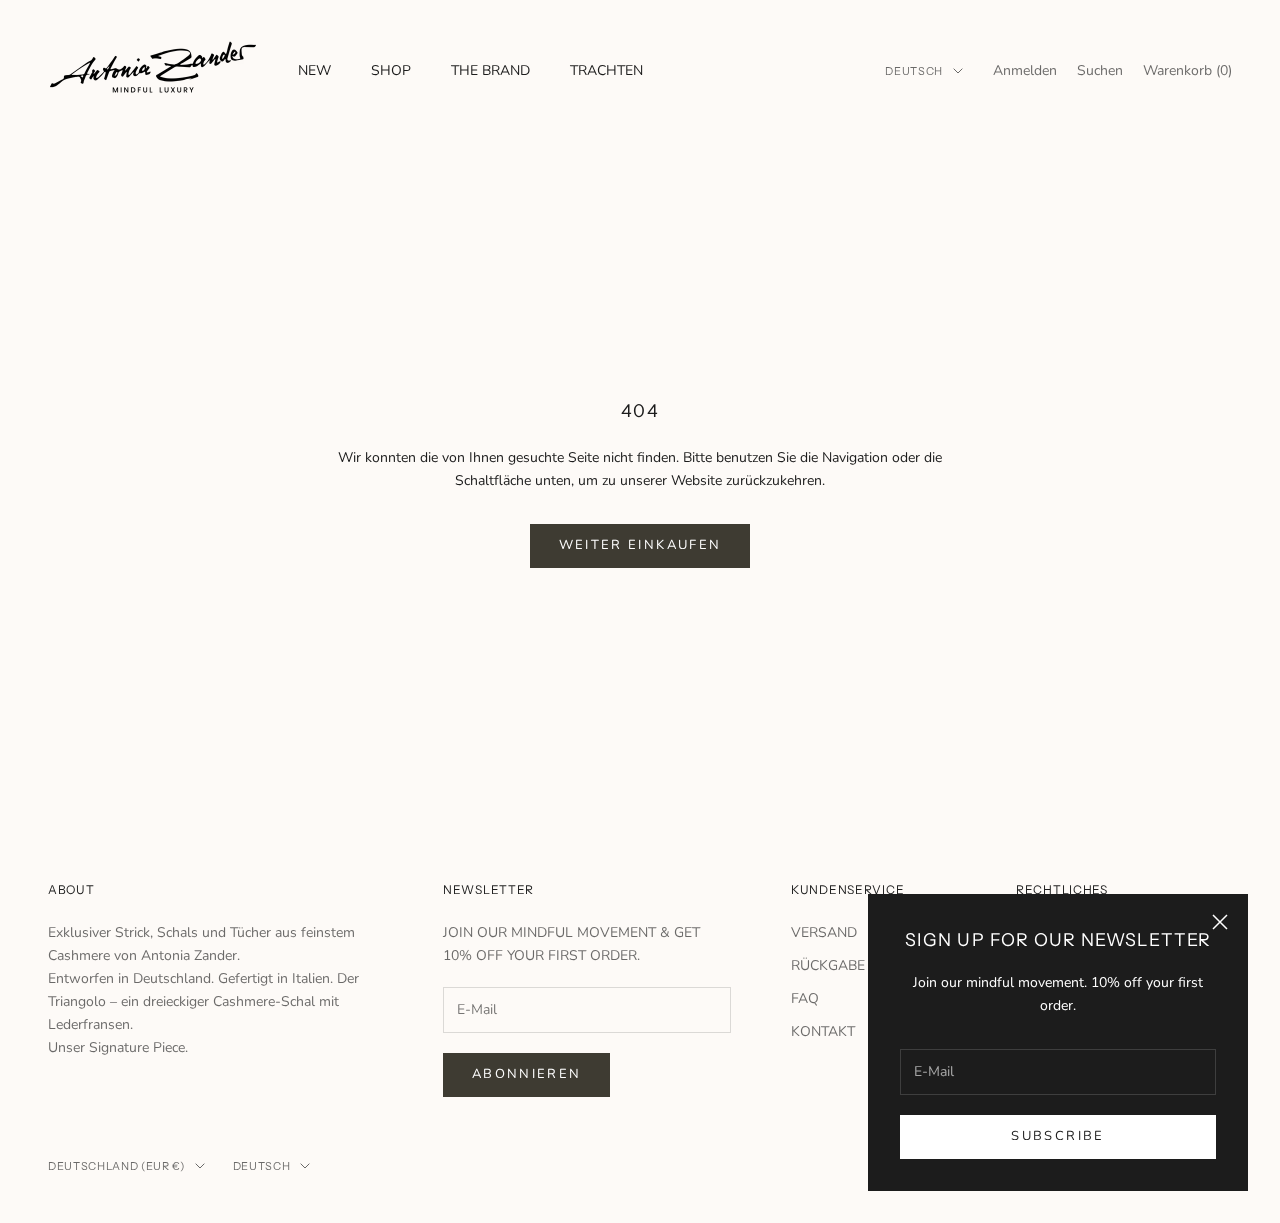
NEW (314, 70)
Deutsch (914, 71)
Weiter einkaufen (640, 545)
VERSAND (824, 932)
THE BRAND (490, 70)
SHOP (391, 70)
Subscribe (1057, 1136)
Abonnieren (526, 1074)
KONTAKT (823, 1031)
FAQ (805, 998)
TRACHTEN (606, 70)
